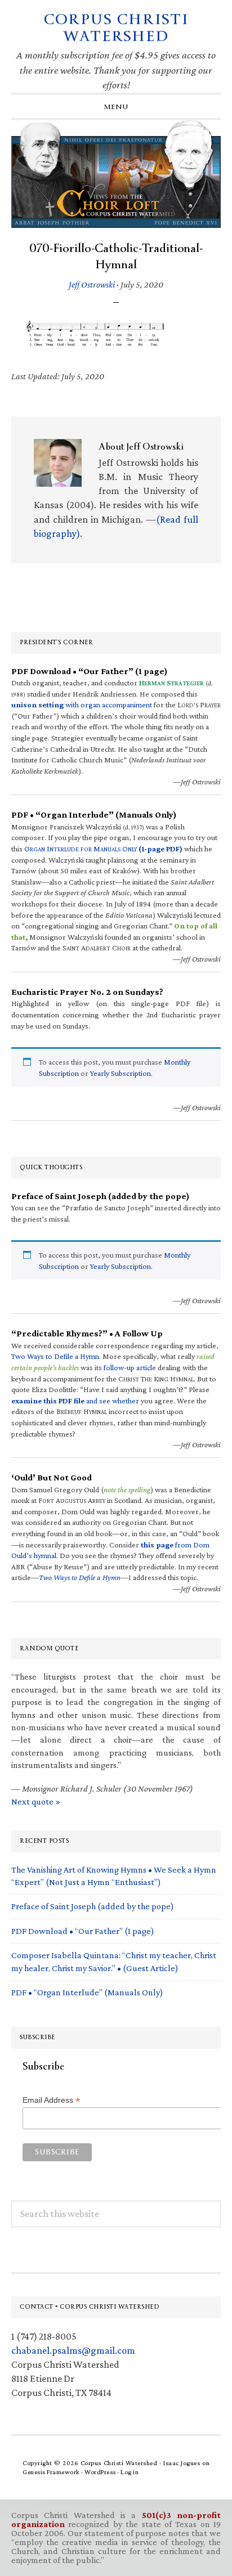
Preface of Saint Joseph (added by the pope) (93, 1906)
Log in (130, 2472)
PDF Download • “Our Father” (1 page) (83, 1931)
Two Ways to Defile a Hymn (55, 1356)
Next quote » (36, 1801)
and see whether (75, 1401)
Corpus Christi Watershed (116, 28)
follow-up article (130, 1367)
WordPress (100, 2472)
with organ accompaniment (82, 704)
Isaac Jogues (182, 2463)
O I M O (103, 849)
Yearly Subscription (121, 1073)
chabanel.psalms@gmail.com (73, 2350)
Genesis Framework (51, 2472)
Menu (116, 107)
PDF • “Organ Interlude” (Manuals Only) (87, 1992)
